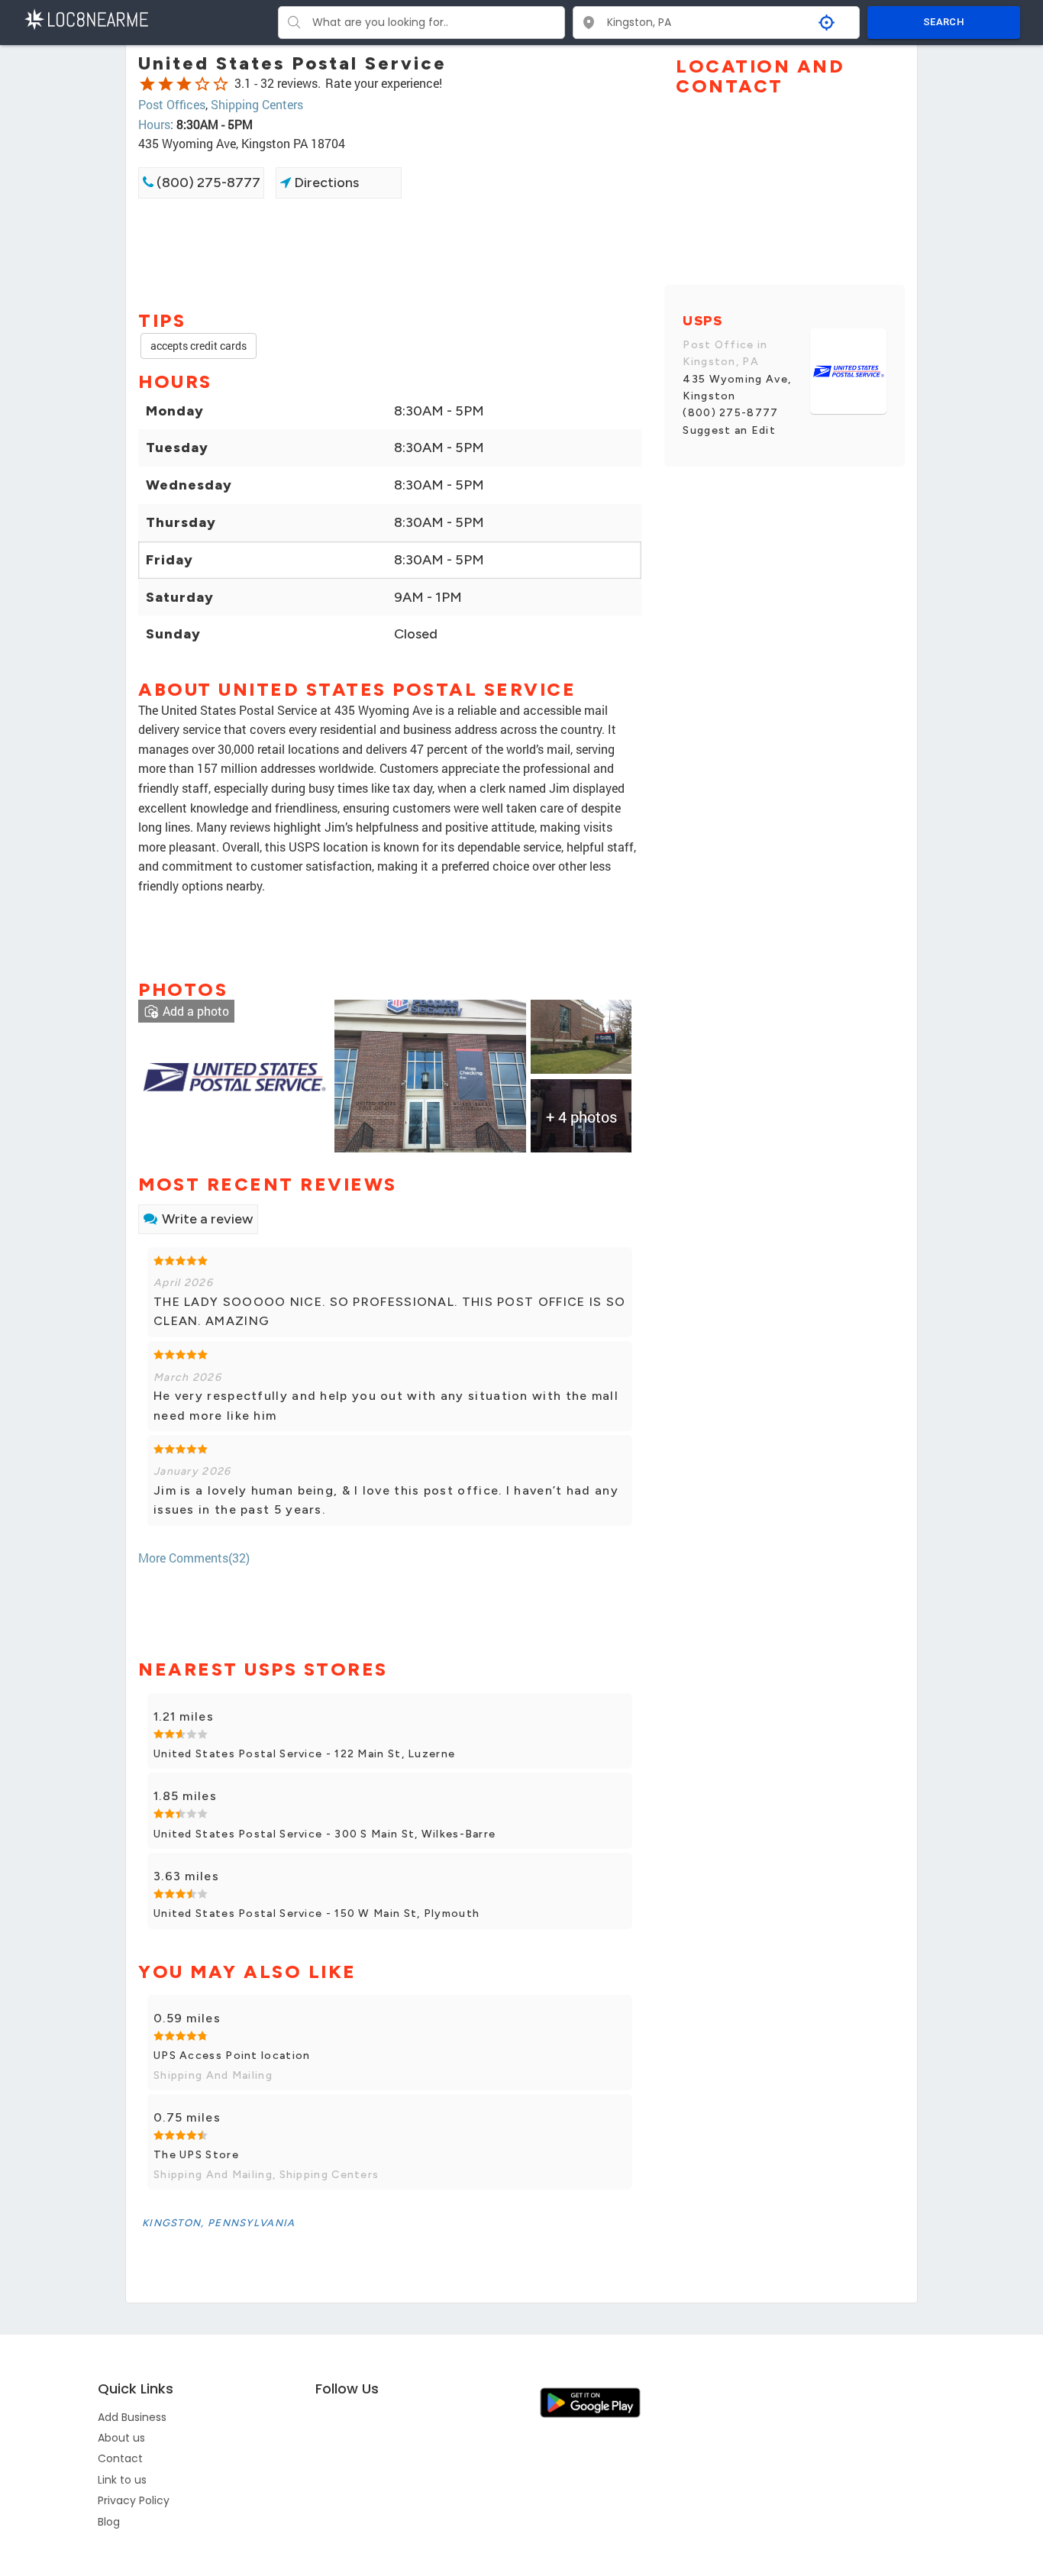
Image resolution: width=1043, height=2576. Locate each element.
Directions (325, 183)
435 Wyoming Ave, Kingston (737, 388)
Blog (109, 2522)
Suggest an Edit (729, 430)
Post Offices (172, 104)
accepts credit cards (199, 346)
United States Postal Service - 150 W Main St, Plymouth (316, 1913)
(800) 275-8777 (207, 183)
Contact (120, 2458)
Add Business (132, 2417)
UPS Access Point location (232, 2056)
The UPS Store (196, 2155)
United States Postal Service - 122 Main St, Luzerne (304, 1754)
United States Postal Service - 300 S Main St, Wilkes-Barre (325, 1834)
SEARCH (944, 22)
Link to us (122, 2480)
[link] (234, 1075)
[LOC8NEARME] (86, 18)
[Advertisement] (390, 253)
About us (121, 2438)
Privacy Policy (134, 2500)
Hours (154, 124)
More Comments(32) (194, 1558)
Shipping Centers (257, 104)
